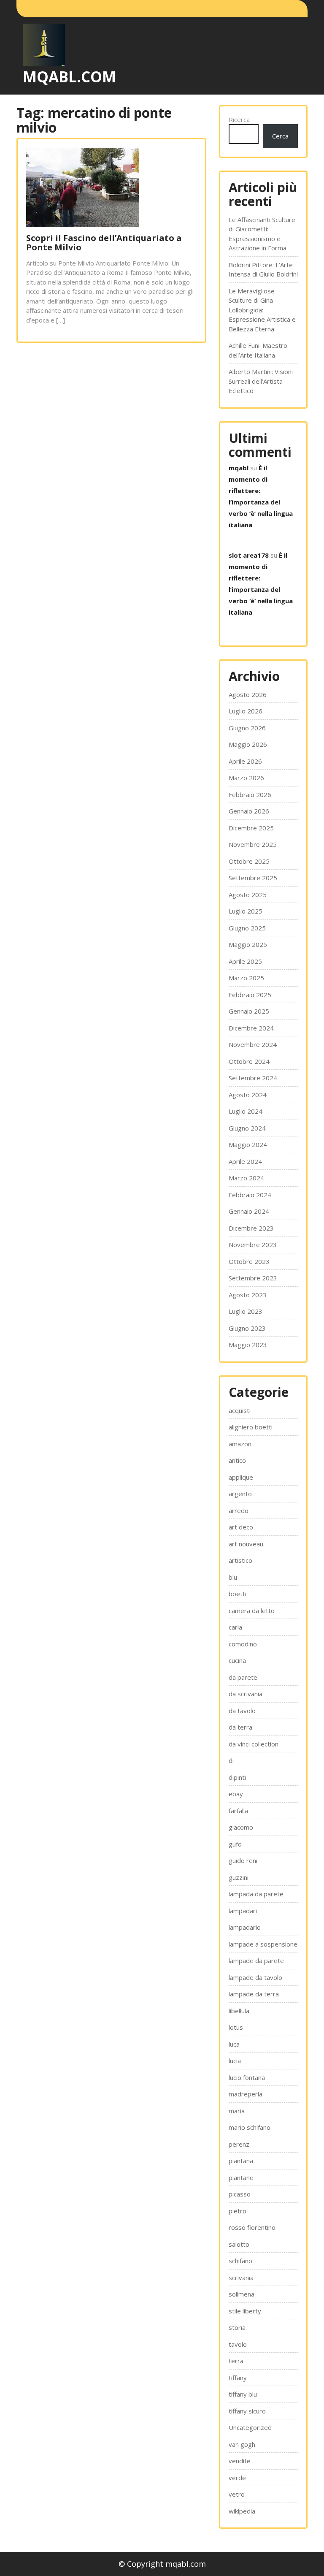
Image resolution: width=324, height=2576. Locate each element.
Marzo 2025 (246, 978)
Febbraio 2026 (250, 794)
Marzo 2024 (246, 1178)
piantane (241, 2177)
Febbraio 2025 (250, 995)
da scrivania (246, 1694)
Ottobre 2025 (249, 861)
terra (236, 2361)
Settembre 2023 (253, 1278)
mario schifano (250, 2127)
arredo (239, 1510)
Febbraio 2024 (250, 1195)
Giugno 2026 (247, 728)
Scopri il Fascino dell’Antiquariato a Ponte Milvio (104, 243)
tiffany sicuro (247, 2411)
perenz (239, 2144)
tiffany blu (243, 2394)
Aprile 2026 (245, 761)
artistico (240, 1560)
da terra (240, 1727)
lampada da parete (256, 1894)
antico (237, 1460)
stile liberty (245, 2311)
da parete (243, 1677)
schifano (240, 2261)
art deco (241, 1527)
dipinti (237, 1777)
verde (237, 2478)
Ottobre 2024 (249, 1061)
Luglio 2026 (246, 711)
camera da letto (252, 1611)
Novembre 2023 (253, 1245)
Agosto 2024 (248, 1095)
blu (233, 1577)
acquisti (240, 1410)
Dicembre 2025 (251, 828)
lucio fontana (247, 2077)
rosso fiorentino (252, 2227)
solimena (242, 2294)
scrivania (241, 2278)
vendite (240, 2461)
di (231, 1760)
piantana (241, 2161)
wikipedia (242, 2511)
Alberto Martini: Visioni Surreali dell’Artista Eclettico (261, 381)
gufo (235, 1844)
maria (237, 2111)
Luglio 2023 (246, 1311)
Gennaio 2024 (249, 1211)
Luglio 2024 (246, 1111)
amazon (240, 1444)
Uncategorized (250, 2427)
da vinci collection (254, 1744)
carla (235, 1627)
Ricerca (239, 119)
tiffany (238, 2378)
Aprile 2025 (245, 961)
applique (241, 1477)
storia (237, 2327)
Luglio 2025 (246, 911)
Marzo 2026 (246, 778)
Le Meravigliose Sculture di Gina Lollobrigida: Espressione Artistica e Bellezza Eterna (262, 310)
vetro (237, 2494)
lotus (236, 2027)
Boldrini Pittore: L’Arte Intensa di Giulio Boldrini (263, 270)
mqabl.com (69, 77)
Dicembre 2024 (251, 1028)
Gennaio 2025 (249, 1011)
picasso (240, 2194)
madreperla (246, 2094)
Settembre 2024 (253, 1078)
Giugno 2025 (247, 928)
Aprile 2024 (245, 1161)
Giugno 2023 (247, 1328)
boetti (238, 1594)
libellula (239, 2011)
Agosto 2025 (248, 895)
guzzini (239, 1877)
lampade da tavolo (255, 1977)
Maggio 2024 (248, 1144)
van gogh (242, 2444)
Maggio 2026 (248, 744)
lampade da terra (254, 1994)
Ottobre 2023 (249, 1261)
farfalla (238, 1811)
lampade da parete (256, 1960)
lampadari (243, 1911)
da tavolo (242, 1711)
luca (234, 2044)
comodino (243, 1644)
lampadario (245, 1927)
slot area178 (249, 555)
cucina (237, 1660)
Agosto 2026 (248, 694)
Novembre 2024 (253, 1044)
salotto (239, 2244)
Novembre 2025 (253, 844)
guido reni (243, 1860)
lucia (235, 2061)
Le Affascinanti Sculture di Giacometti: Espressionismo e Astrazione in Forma (262, 234)
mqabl (239, 468)
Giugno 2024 (247, 1128)
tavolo (238, 2344)
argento (240, 1494)
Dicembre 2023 (251, 1228)
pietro (238, 2211)
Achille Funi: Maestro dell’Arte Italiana (258, 350)
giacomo (241, 1827)
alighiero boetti (251, 1427)
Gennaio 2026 (249, 811)
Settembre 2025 (253, 878)
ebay (236, 1794)
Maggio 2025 (248, 944)
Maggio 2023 (248, 1345)
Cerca (280, 136)
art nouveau (246, 1544)
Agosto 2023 (248, 1295)
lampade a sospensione (263, 1944)
